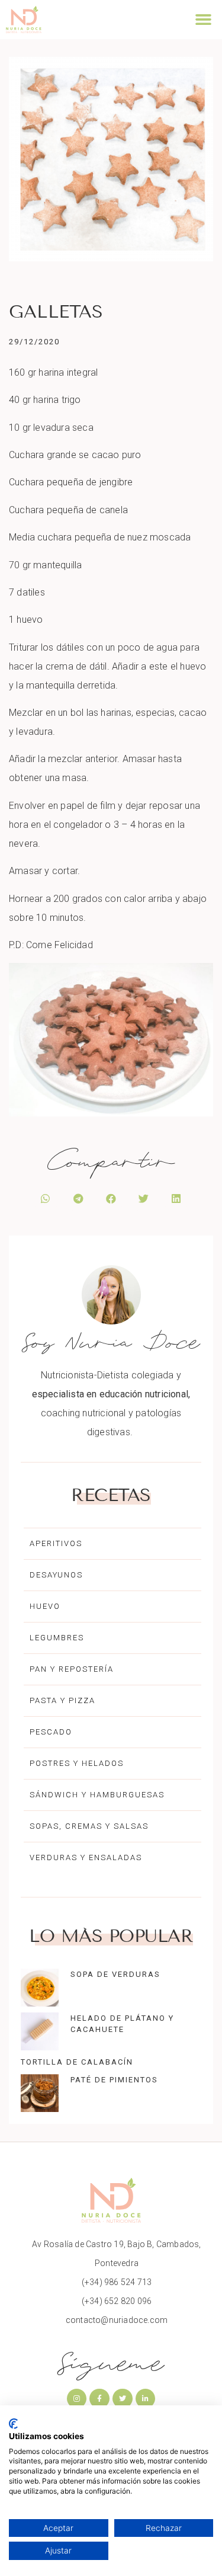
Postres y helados (77, 1763)
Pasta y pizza (62, 1700)
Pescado (51, 1732)
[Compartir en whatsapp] (46, 1199)
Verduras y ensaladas (86, 1857)
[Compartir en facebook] (111, 1199)
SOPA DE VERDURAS (115, 1974)
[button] (203, 20)
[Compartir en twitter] (144, 1199)
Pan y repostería (72, 1669)
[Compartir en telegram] (78, 1199)
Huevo (45, 1606)
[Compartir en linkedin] (176, 1199)
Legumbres (57, 1638)
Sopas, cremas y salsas (89, 1826)
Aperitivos (56, 1543)
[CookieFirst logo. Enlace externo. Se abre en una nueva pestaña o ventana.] (13, 2424)
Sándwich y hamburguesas (97, 1795)
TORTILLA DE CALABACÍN (77, 2062)
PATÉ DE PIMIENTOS (114, 2080)
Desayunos (56, 1575)
